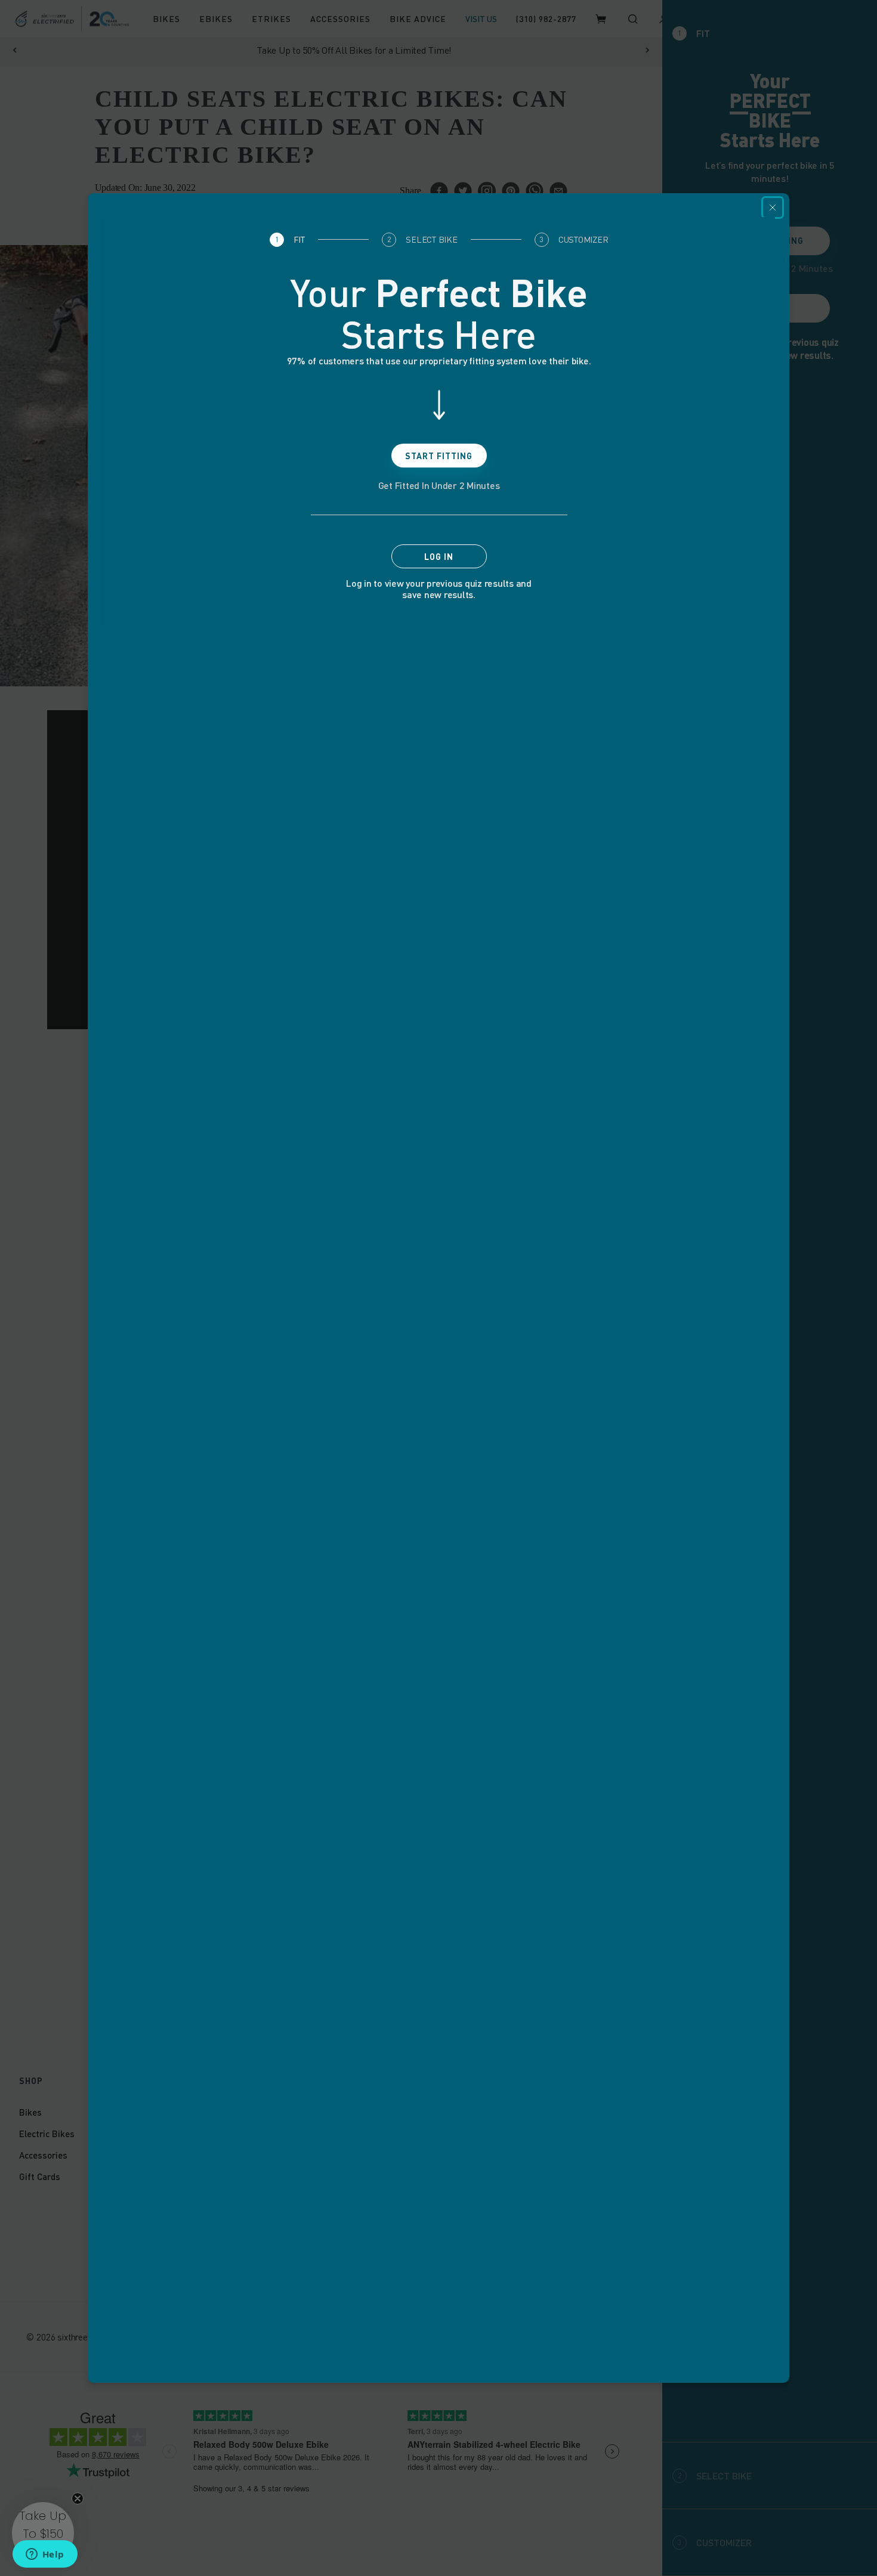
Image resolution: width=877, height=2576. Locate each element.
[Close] (773, 208)
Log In (439, 557)
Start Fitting (439, 456)
